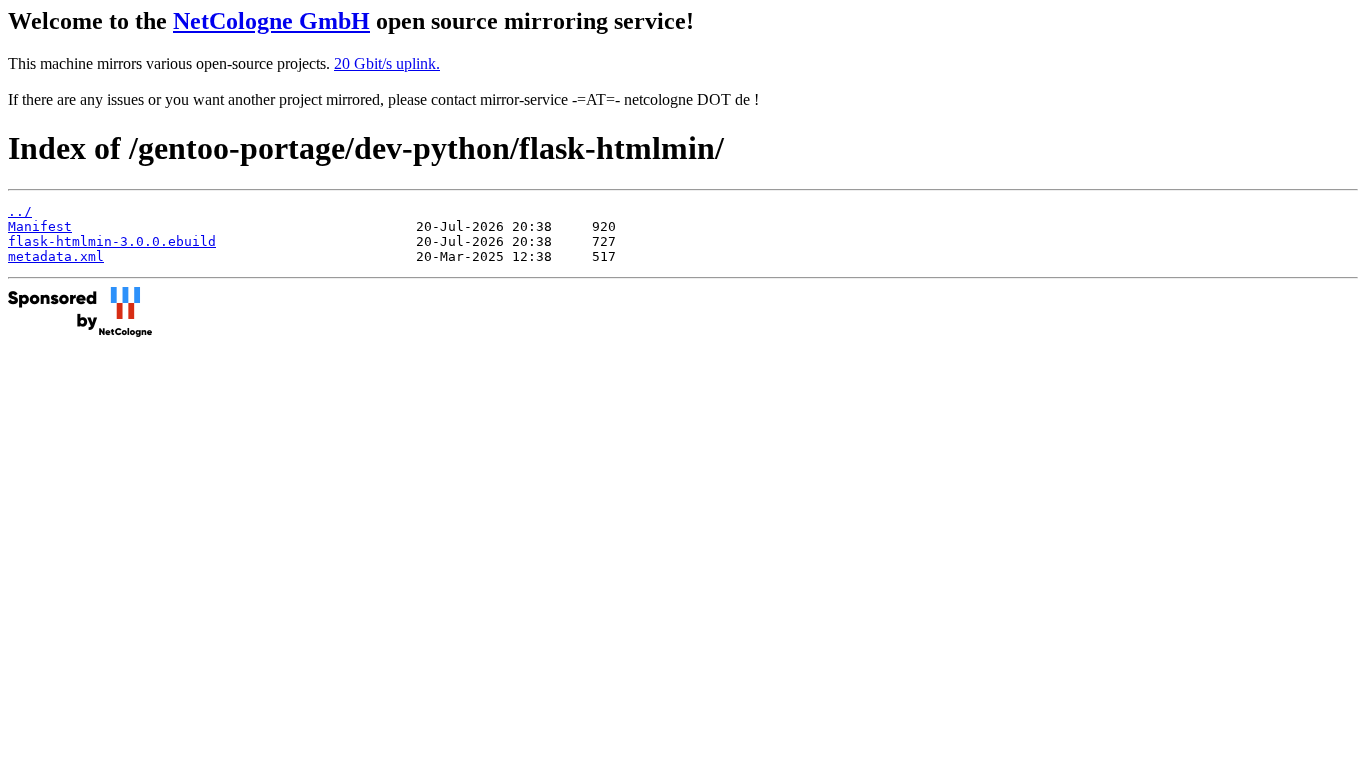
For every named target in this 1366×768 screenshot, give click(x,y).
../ (20, 211)
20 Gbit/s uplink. (387, 63)
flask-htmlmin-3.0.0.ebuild (112, 241)
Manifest (40, 226)
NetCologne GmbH (271, 21)
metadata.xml (56, 256)
